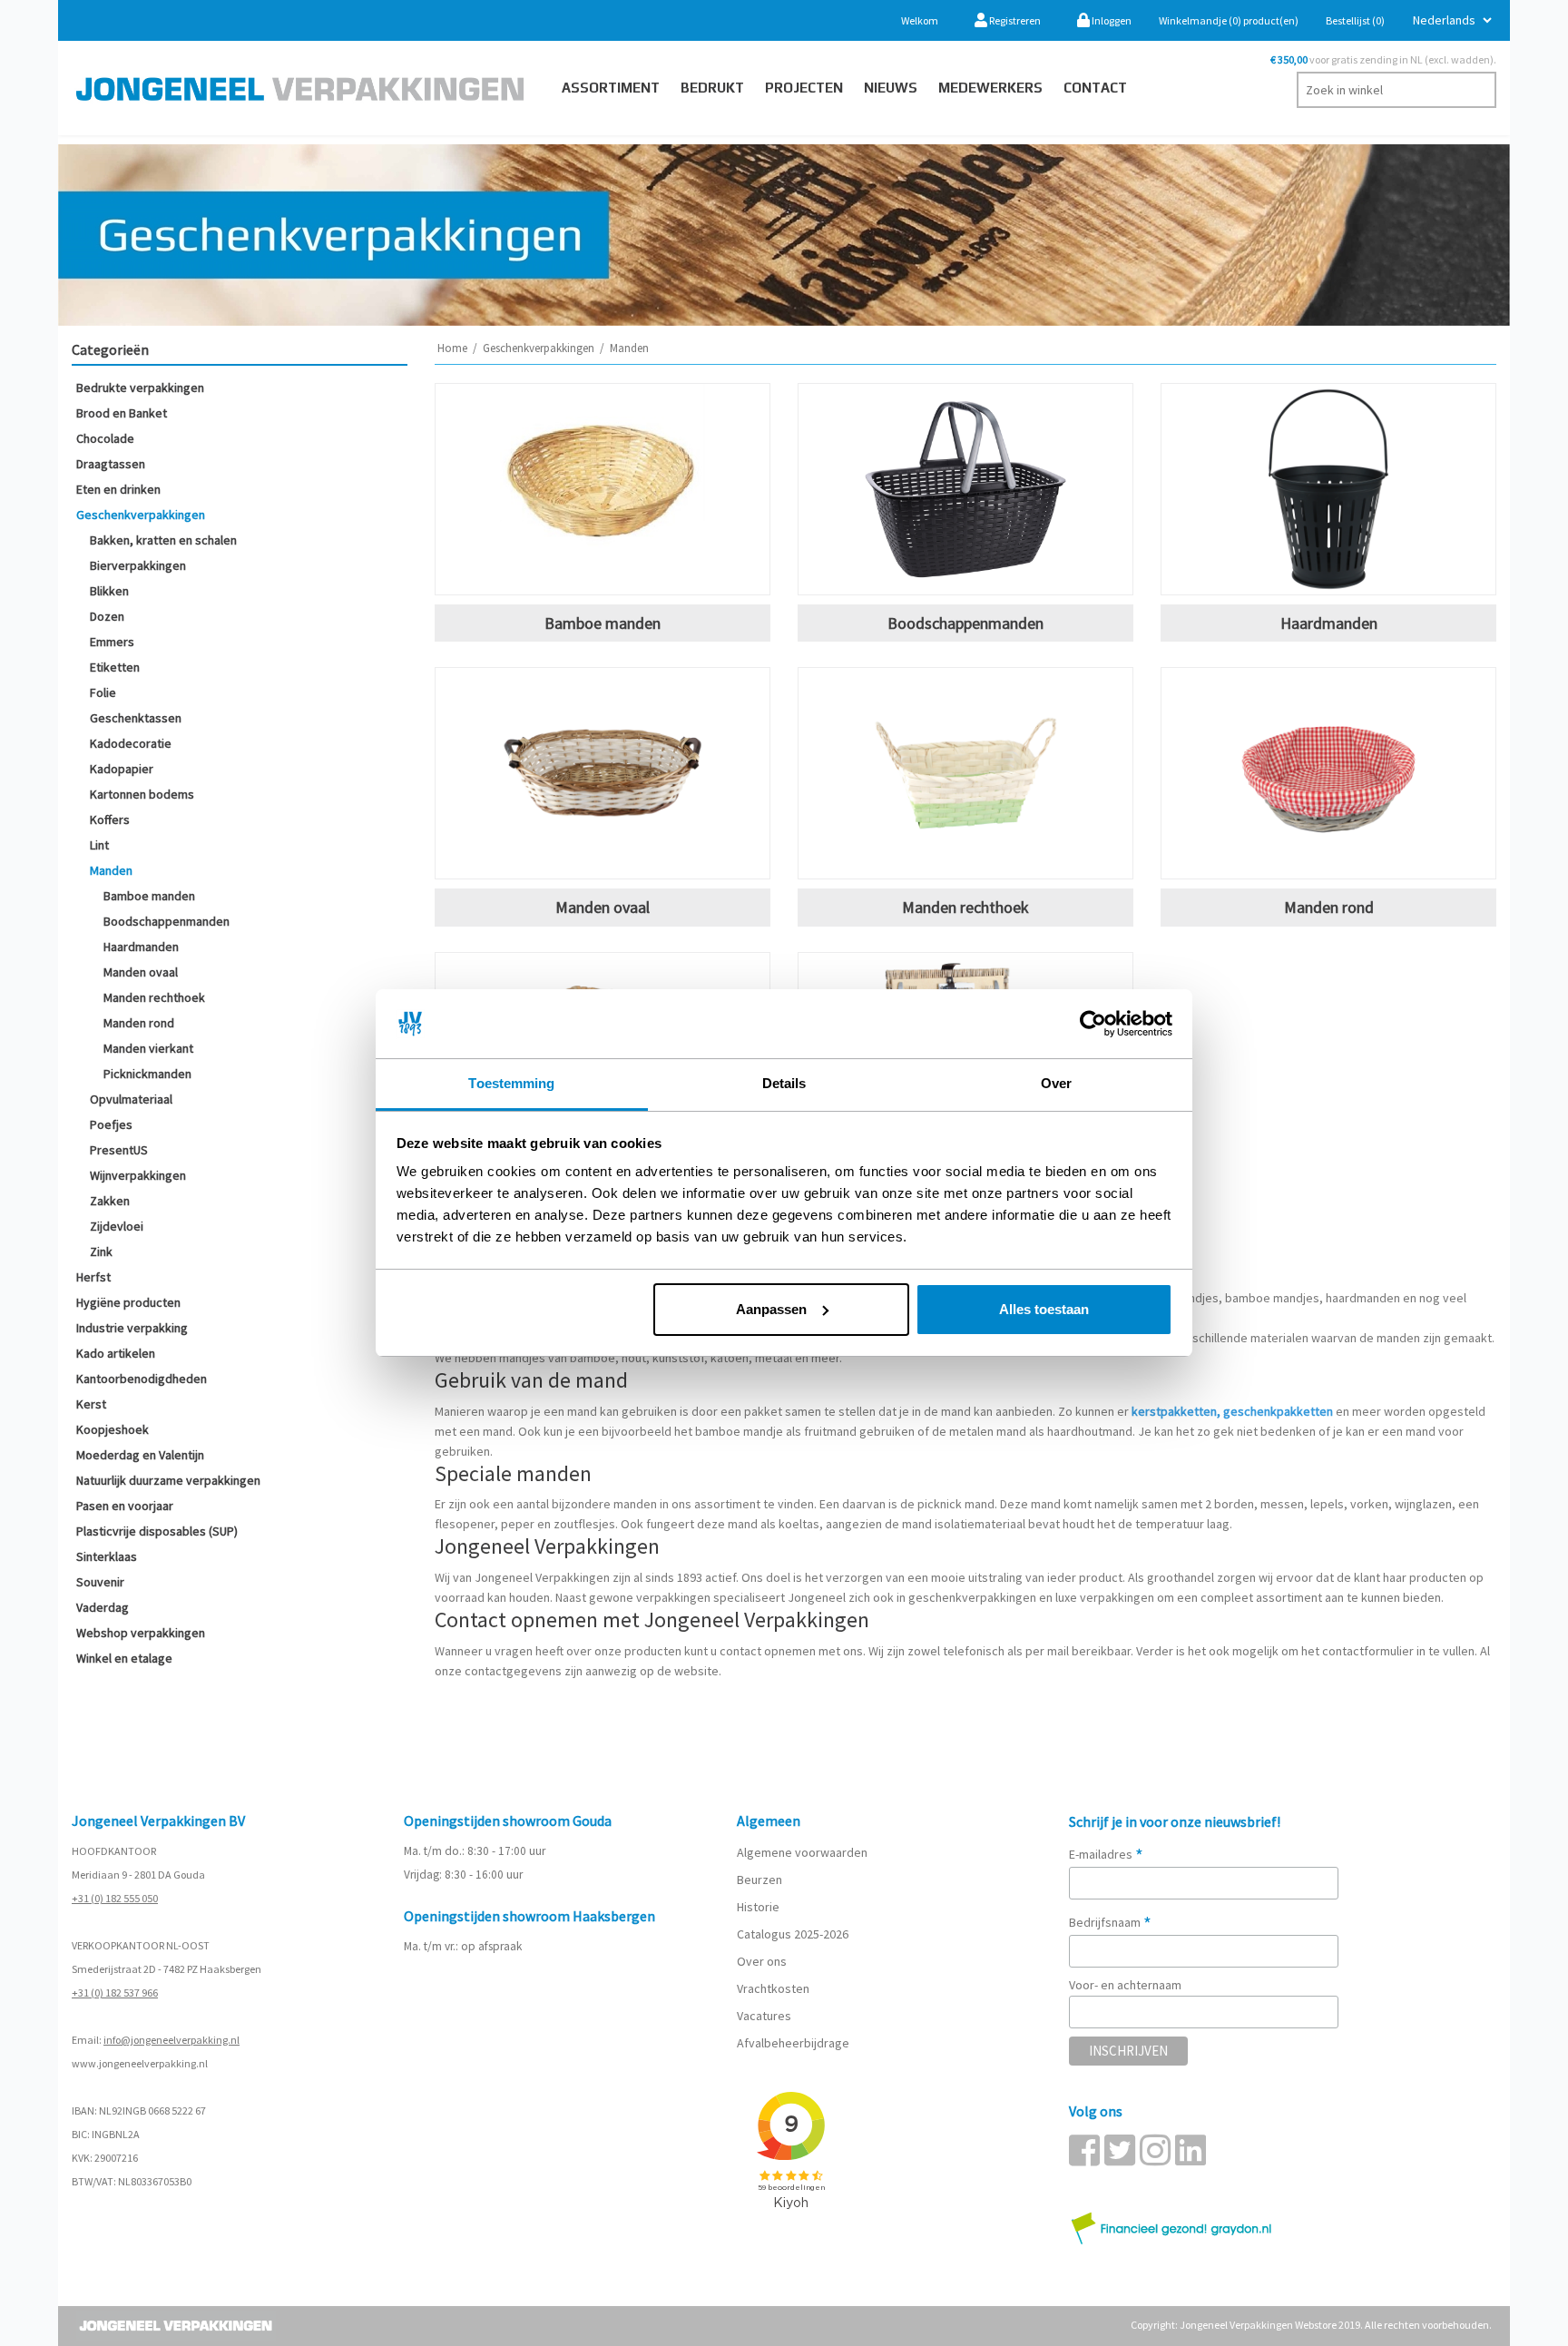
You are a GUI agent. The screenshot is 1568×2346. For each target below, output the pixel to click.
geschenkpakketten (1278, 1411)
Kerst (91, 1404)
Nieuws (891, 88)
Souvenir (100, 1582)
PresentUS (119, 1150)
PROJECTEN (804, 88)
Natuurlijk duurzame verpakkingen (168, 1480)
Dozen (107, 616)
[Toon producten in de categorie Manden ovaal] (603, 773)
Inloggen (1111, 20)
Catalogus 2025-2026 (793, 1934)
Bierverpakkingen (138, 565)
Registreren (1014, 20)
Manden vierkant (148, 1048)
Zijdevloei (117, 1226)
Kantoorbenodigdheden (142, 1379)
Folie (103, 692)
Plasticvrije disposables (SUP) (157, 1531)
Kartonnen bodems (142, 794)
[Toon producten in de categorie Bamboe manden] (603, 489)
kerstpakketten (1174, 1411)
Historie (758, 1907)
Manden (111, 870)
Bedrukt (712, 88)
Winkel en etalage (124, 1658)
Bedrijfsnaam (1110, 1922)
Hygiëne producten (128, 1302)
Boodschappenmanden (167, 921)
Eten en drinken (118, 489)
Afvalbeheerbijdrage (794, 2043)
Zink (101, 1252)
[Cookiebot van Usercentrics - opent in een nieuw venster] (1093, 1024)
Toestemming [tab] (511, 1083)
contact (1095, 88)
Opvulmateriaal (131, 1099)
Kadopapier (122, 769)
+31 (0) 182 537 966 (115, 1993)
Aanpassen (771, 1309)
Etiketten (115, 667)
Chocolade (105, 438)
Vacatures (765, 2016)
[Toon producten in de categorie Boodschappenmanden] (965, 489)
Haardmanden (141, 947)
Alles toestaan (1044, 1309)
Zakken (110, 1201)
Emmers (112, 642)
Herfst (93, 1277)
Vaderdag (103, 1607)
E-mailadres (1106, 1854)
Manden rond (139, 1023)
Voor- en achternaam (1125, 1985)
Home (452, 348)
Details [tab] (784, 1083)
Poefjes (111, 1124)
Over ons (762, 1961)
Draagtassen (111, 464)
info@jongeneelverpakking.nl (171, 2040)
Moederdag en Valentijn (140, 1455)
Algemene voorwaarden (802, 1852)
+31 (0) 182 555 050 (115, 1898)
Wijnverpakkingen (138, 1175)
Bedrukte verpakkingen (140, 388)
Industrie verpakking (132, 1328)
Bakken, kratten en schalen (163, 540)
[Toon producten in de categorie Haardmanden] (1328, 489)
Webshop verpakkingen (141, 1633)
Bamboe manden (149, 896)
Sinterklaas (107, 1556)
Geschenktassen (136, 718)
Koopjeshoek (113, 1429)
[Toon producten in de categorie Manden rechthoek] (965, 773)
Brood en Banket (122, 413)
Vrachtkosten (773, 1988)
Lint (99, 845)
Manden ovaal (141, 972)
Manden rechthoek (154, 997)
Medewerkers (990, 88)
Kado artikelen (116, 1353)
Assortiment (611, 88)
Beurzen (759, 1880)
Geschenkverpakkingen (141, 515)
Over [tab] (1056, 1083)
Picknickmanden (147, 1074)
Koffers (110, 820)
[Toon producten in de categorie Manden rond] (1328, 773)
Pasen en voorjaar (125, 1506)
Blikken (109, 591)
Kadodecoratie (131, 743)
